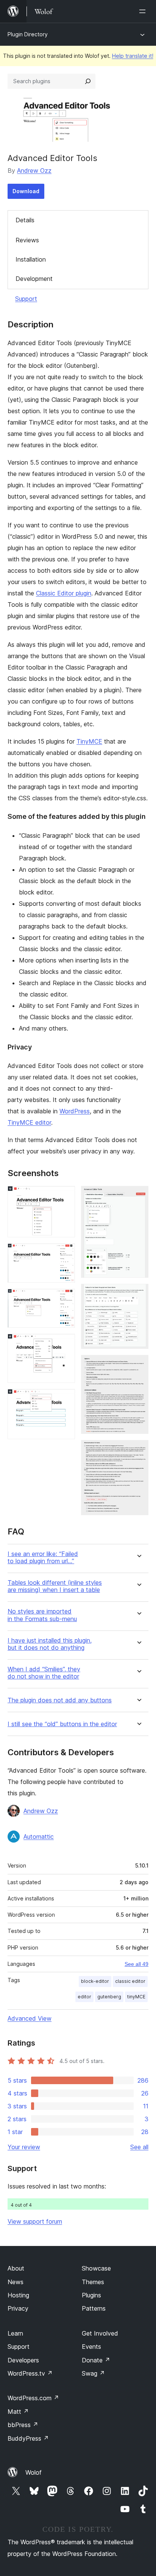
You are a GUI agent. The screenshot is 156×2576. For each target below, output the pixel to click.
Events (91, 2347)
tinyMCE (136, 1997)
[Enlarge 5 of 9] (65, 1399)
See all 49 (136, 1964)
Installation (31, 259)
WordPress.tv (30, 2373)
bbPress (23, 2425)
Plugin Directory (28, 34)
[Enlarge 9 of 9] (138, 1450)
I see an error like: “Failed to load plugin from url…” (43, 1558)
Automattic (39, 1837)
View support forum (35, 2221)
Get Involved (100, 2333)
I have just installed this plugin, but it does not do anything (50, 1644)
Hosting (18, 2295)
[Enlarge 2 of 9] (65, 1254)
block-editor (95, 1981)
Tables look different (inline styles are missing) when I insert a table (55, 1586)
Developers (23, 2360)
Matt (18, 2412)
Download (26, 191)
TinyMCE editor (29, 1122)
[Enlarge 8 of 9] (138, 1365)
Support (26, 299)
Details (25, 220)
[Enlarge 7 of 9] (138, 1294)
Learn (15, 2333)
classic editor (130, 1981)
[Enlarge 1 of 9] (65, 1196)
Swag (93, 2373)
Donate (96, 2360)
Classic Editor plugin (64, 593)
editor (84, 1997)
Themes (93, 2282)
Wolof (34, 2472)
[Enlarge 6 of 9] (138, 1196)
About (16, 2268)
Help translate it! (133, 56)
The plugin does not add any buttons (60, 1700)
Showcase (96, 2268)
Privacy (18, 2308)
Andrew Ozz (34, 170)
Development (34, 279)
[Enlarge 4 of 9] (65, 1344)
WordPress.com (33, 2398)
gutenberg (109, 1997)
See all (139, 2147)
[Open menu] (144, 11)
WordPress (75, 1111)
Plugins (91, 2295)
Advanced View (30, 2018)
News (16, 2282)
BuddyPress (28, 2438)
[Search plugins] (88, 81)
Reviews (27, 240)
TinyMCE (89, 741)
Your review (24, 2147)
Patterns (94, 2308)
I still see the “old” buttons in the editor (62, 1724)
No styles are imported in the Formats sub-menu (42, 1615)
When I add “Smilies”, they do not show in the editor (44, 1673)
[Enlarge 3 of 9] (65, 1299)
